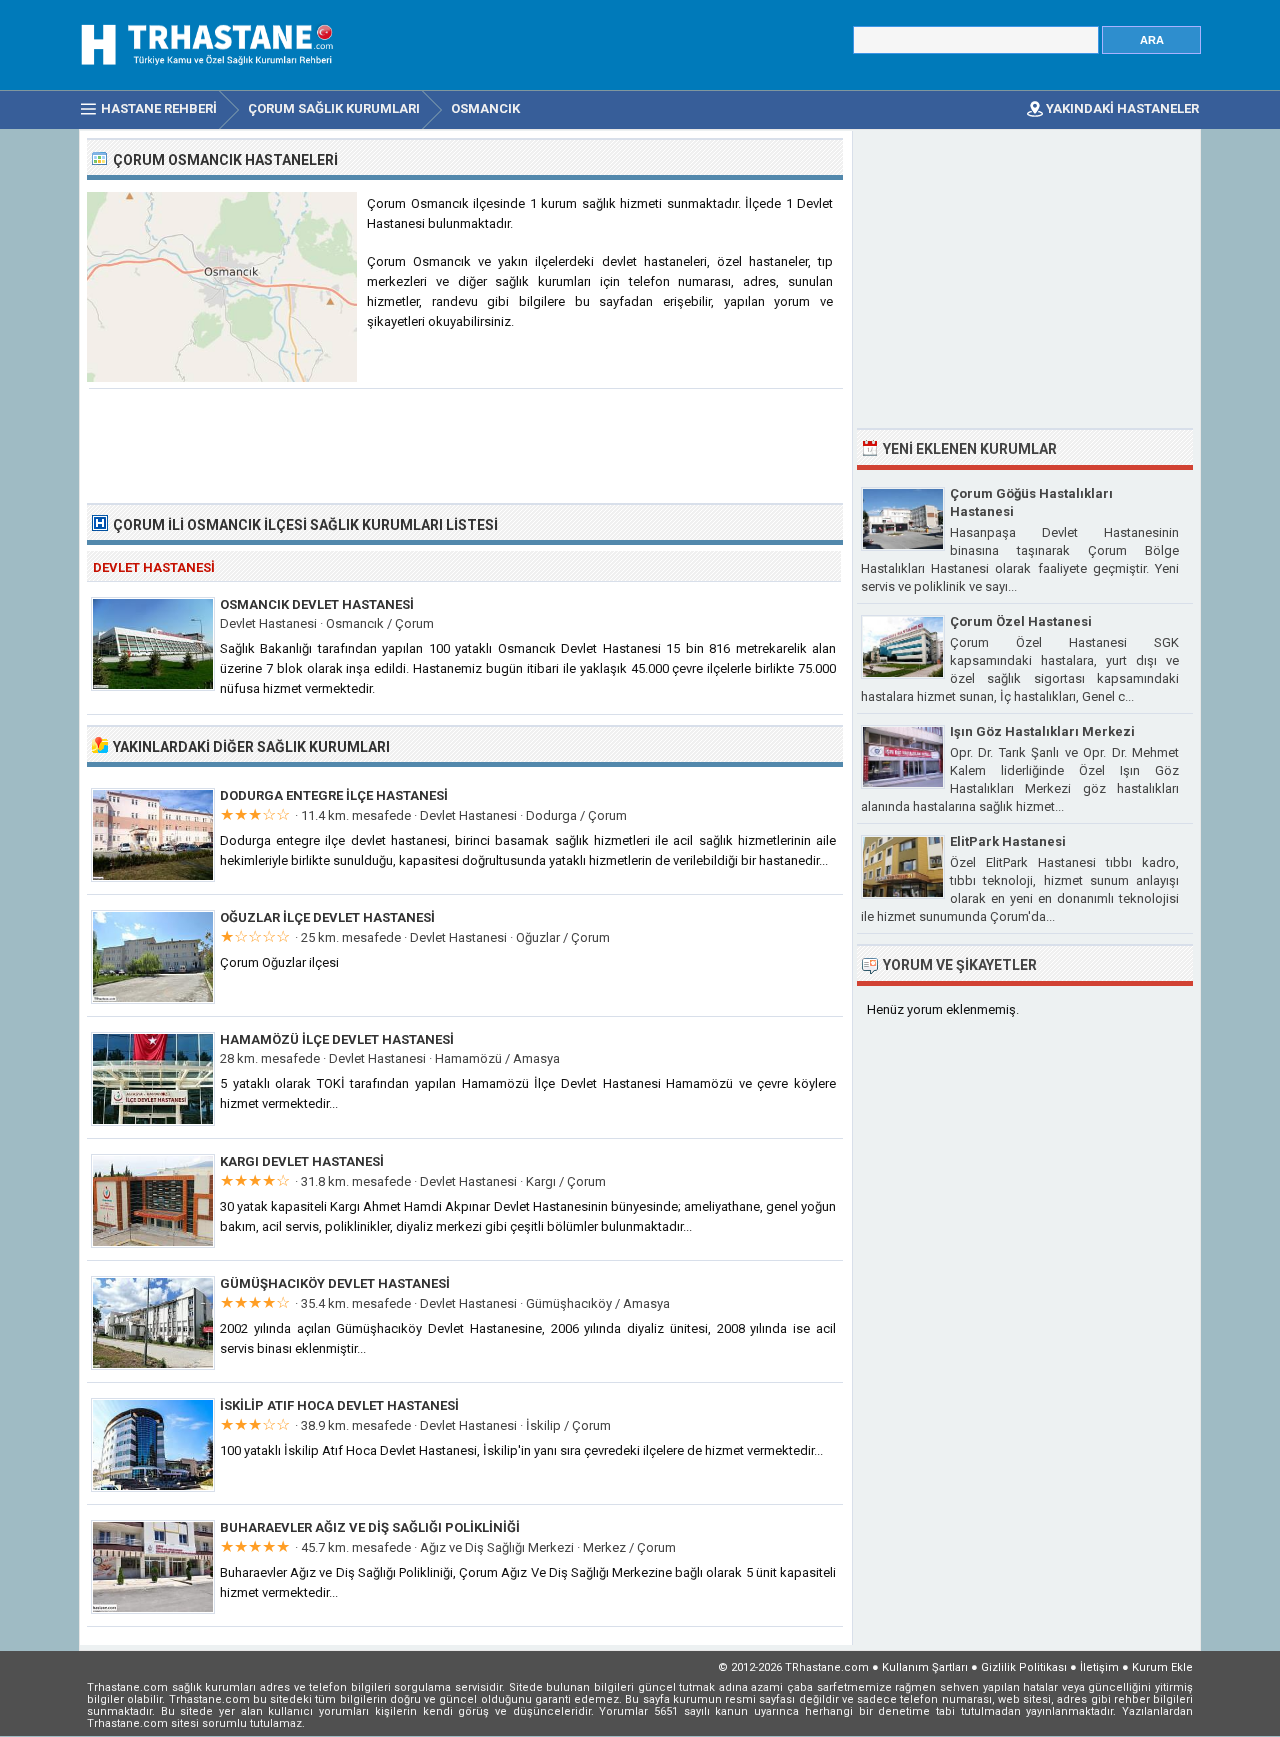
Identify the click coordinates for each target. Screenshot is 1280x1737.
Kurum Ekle (1162, 1667)
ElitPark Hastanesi (1008, 841)
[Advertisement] (466, 444)
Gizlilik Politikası (1024, 1667)
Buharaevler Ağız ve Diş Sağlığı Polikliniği (370, 1527)
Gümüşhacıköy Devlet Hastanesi (335, 1283)
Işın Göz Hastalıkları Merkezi (1042, 731)
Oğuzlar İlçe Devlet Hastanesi (327, 917)
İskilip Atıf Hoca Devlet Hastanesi (339, 1405)
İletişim (1099, 1667)
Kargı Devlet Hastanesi (302, 1161)
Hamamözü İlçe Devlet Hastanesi (337, 1039)
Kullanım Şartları (925, 1667)
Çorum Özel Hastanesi (1021, 621)
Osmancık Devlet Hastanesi (317, 604)
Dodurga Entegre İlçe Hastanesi (334, 795)
